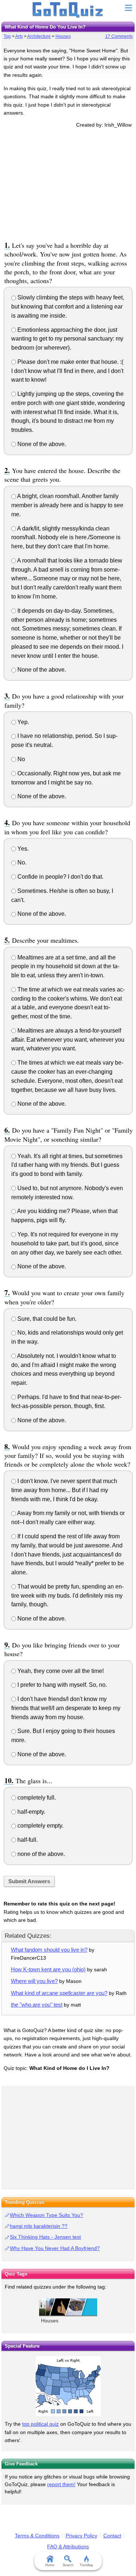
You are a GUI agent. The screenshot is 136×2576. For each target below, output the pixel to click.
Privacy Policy (81, 2536)
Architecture (39, 36)
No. (21, 862)
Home (50, 2565)
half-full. (27, 1840)
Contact (112, 2536)
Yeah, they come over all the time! (60, 1671)
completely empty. (40, 1826)
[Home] (68, 10)
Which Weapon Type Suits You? (46, 2215)
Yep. (22, 722)
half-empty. (31, 1812)
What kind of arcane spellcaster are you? (59, 1993)
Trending (86, 2565)
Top (7, 36)
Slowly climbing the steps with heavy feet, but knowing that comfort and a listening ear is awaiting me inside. (68, 307)
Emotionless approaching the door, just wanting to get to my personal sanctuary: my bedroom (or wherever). (67, 339)
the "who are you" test (37, 2005)
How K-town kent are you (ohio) (48, 1969)
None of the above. (41, 444)
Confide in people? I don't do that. (60, 877)
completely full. (36, 1798)
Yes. (22, 849)
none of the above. (40, 1854)
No (20, 759)
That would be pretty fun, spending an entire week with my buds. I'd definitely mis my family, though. (67, 1596)
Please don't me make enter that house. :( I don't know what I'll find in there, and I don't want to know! (67, 371)
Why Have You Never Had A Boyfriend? (55, 2248)
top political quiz (40, 2424)
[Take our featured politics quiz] (68, 2386)
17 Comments (119, 36)
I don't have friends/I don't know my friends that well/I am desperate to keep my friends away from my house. (66, 1708)
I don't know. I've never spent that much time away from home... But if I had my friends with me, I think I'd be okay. (64, 1490)
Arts (19, 36)
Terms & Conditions (37, 2536)
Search (68, 2565)
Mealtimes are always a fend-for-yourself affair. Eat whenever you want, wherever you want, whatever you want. (68, 1040)
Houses (63, 36)
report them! (61, 2484)
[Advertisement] (68, 183)
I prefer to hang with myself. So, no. (61, 1685)
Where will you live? (34, 1981)
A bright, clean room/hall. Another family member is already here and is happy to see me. (67, 505)
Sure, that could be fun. (46, 1319)
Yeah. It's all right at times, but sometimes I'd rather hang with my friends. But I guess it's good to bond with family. (67, 1165)
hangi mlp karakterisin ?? (39, 2226)
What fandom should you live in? (49, 1950)
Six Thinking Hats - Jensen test (45, 2237)
